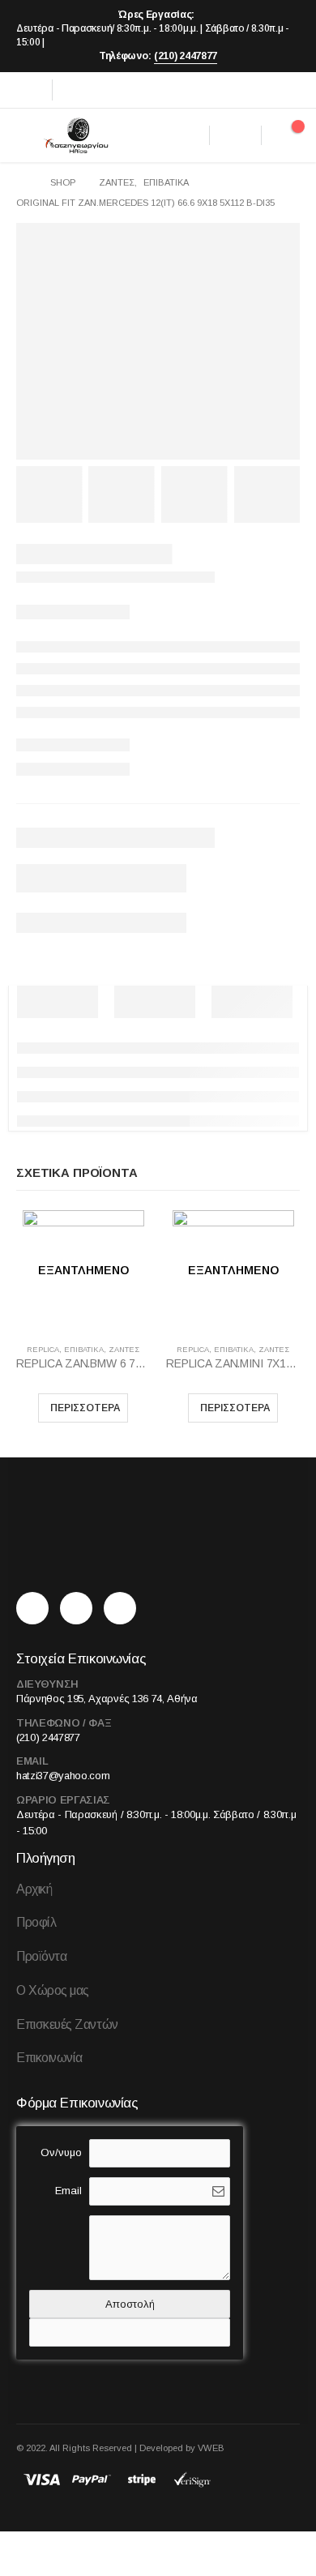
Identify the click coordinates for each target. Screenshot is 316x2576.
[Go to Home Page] (22, 183)
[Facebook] (28, 90)
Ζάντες (124, 1350)
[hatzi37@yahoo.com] (124, 1609)
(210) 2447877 (186, 56)
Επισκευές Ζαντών (67, 2024)
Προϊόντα (41, 1956)
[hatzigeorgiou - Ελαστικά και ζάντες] (75, 135)
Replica (43, 1350)
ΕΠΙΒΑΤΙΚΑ (84, 1350)
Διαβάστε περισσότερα (83, 1408)
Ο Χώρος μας (53, 1990)
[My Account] (235, 135)
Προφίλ (36, 1922)
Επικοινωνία (49, 2058)
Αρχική (34, 1889)
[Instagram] (77, 90)
